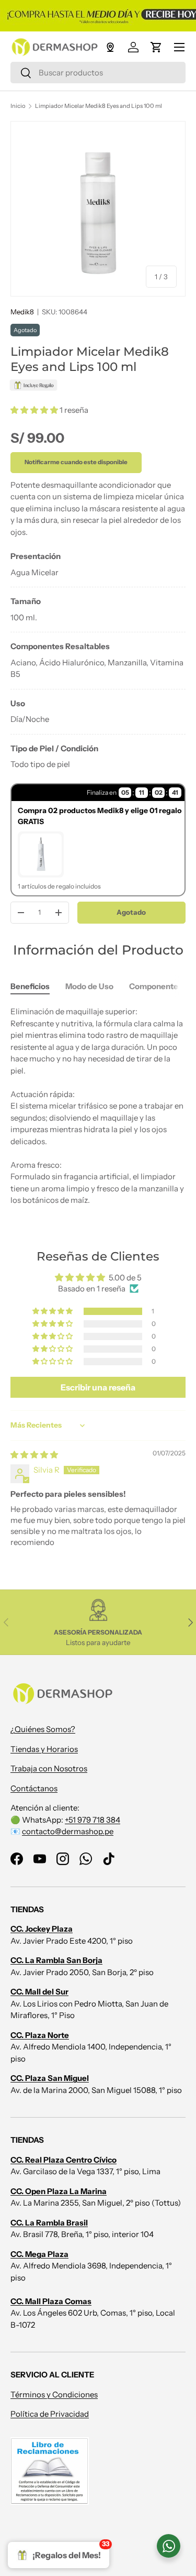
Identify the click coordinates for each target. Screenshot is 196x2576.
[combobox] (98, 73)
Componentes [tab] (156, 986)
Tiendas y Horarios (44, 1749)
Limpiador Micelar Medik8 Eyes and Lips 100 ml (99, 106)
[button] (156, 47)
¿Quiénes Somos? (43, 1729)
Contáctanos (34, 1788)
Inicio (18, 106)
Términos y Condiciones (54, 2394)
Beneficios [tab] (30, 986)
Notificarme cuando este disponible (76, 462)
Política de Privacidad (50, 2414)
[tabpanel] (98, 661)
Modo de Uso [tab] (89, 986)
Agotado (131, 912)
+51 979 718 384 (93, 1820)
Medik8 (22, 312)
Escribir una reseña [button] (98, 1387)
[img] (34, 1455)
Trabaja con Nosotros (49, 1768)
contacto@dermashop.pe (68, 1831)
